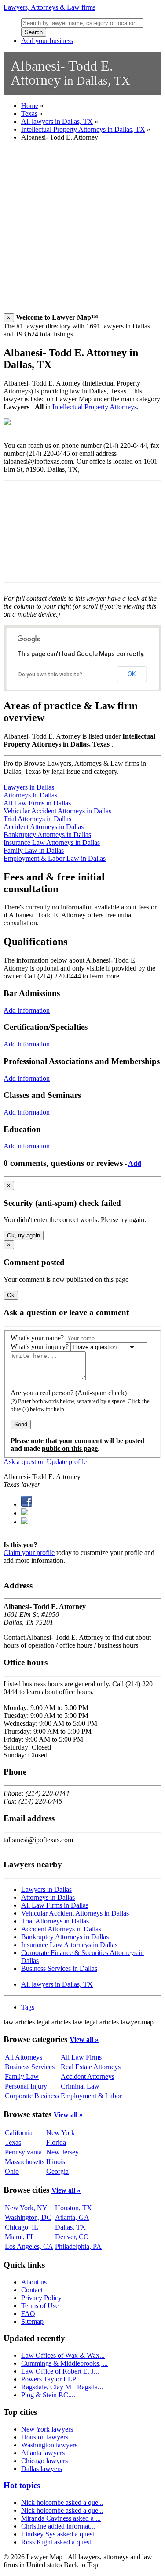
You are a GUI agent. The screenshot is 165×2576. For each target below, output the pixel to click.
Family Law (22, 2076)
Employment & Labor (91, 2096)
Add (135, 1164)
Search (34, 32)
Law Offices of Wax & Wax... (63, 2355)
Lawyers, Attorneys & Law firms (49, 7)
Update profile (67, 1462)
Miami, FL (20, 2237)
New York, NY (26, 2208)
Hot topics (22, 2485)
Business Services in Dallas (59, 1968)
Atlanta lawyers (43, 2453)
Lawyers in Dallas (29, 787)
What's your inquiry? (40, 1347)
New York (60, 2133)
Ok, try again (24, 1236)
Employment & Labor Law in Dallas (55, 858)
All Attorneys (24, 2057)
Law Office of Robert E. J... (60, 2371)
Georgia (57, 2171)
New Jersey (62, 2152)
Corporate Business (32, 2096)
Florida (56, 2142)
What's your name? (37, 1338)
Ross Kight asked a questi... (60, 2542)
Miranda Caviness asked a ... (61, 2518)
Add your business (47, 41)
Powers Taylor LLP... (51, 2379)
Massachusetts (25, 2162)
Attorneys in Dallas (30, 795)
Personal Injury (26, 2086)
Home (30, 106)
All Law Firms (81, 2057)
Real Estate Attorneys (91, 2067)
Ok (11, 1295)
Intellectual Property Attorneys (95, 407)
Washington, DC (28, 2217)
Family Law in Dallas (34, 850)
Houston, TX (73, 2208)
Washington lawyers (49, 2445)
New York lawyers (47, 2429)
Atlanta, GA (72, 2217)
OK (132, 674)
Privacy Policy (41, 2298)
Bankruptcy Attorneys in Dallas (47, 835)
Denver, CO (72, 2237)
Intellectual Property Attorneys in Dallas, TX (83, 129)
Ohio (12, 2171)
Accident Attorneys (88, 2076)
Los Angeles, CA (29, 2246)
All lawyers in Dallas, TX (57, 121)
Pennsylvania (23, 2152)
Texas (29, 114)
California (19, 2133)
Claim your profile (29, 1553)
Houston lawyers (45, 2437)
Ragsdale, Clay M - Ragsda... (62, 2387)
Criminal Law (80, 2086)
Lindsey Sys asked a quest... (60, 2534)
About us (34, 2282)
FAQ (28, 2314)
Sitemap (32, 2322)
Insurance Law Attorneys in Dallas (52, 842)
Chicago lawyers (44, 2461)
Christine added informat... (58, 2526)
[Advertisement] (82, 231)
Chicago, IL (22, 2227)
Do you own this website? (50, 675)
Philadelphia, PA (78, 2246)
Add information (27, 1010)
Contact (32, 2290)
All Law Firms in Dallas (37, 803)
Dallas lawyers (42, 2469)
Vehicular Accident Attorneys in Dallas (57, 811)
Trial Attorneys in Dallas (37, 819)
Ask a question (24, 1462)
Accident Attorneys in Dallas (44, 827)
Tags (28, 2007)
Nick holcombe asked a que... (62, 2502)
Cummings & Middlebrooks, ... (64, 2363)
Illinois (56, 2162)
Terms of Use (40, 2306)
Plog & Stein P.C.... (48, 2395)
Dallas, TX (70, 2227)
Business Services (30, 2067)
